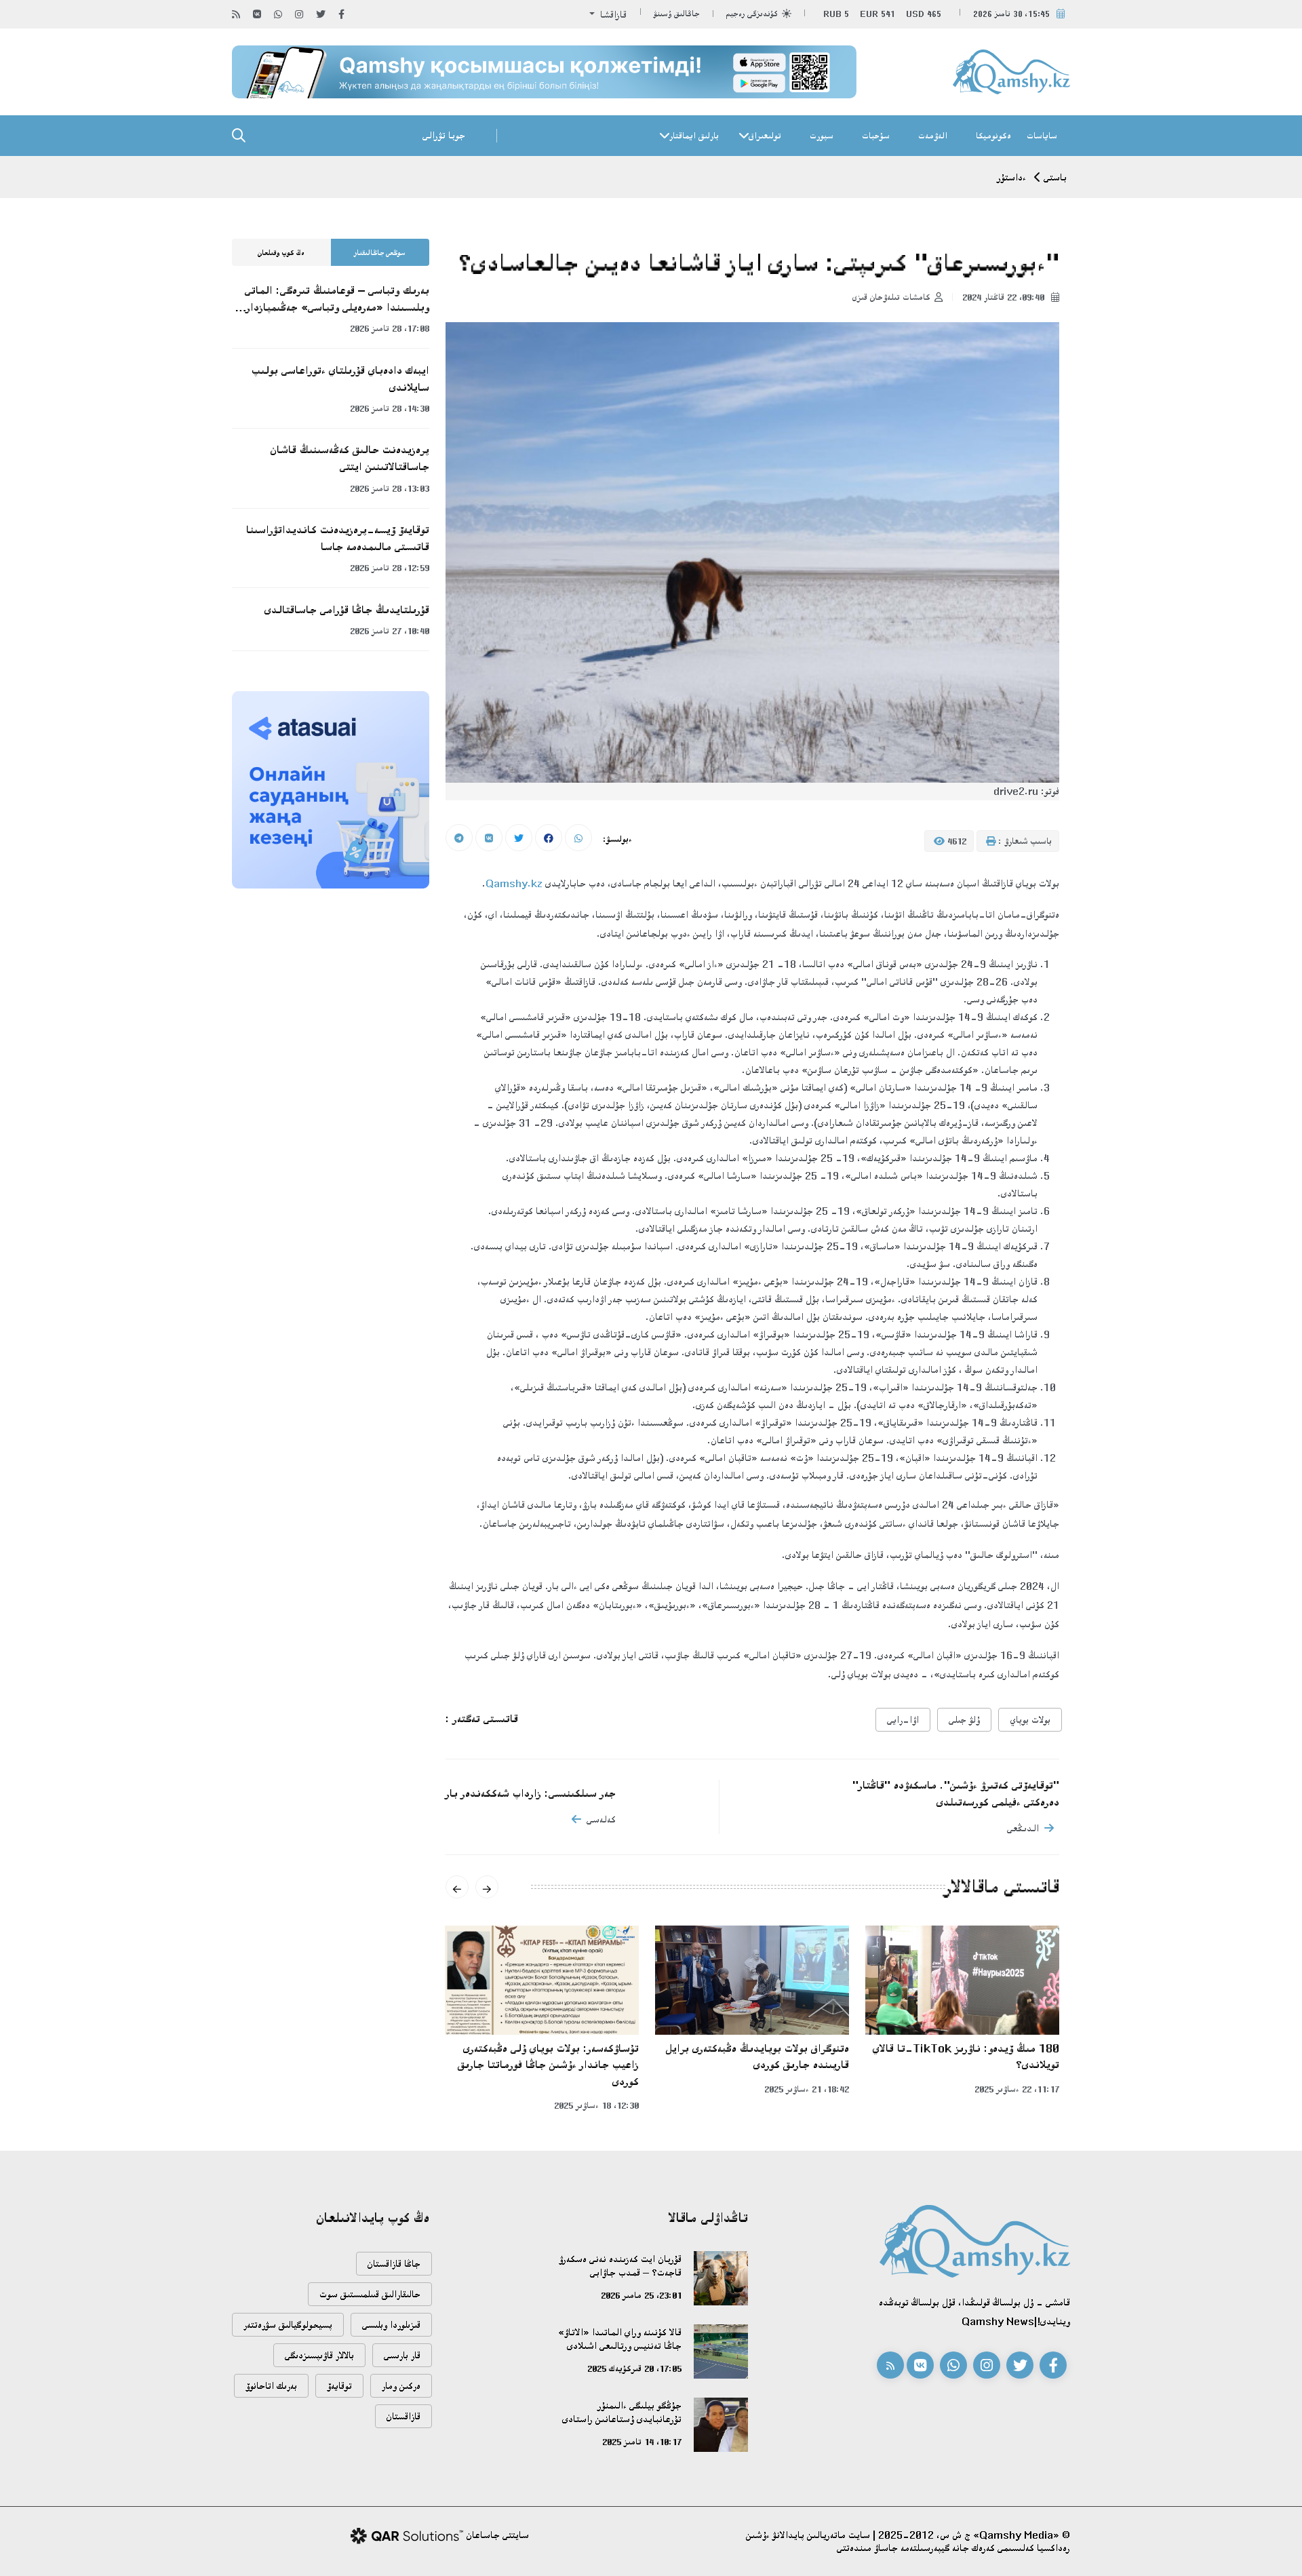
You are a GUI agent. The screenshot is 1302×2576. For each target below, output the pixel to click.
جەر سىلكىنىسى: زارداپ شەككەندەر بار (531, 1793)
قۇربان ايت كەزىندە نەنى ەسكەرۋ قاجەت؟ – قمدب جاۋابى (620, 2266)
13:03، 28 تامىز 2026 (390, 488)
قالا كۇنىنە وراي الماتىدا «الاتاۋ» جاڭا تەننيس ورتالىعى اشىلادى (620, 2339)
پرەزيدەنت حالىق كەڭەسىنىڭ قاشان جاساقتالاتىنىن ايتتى (350, 458)
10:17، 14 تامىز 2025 (642, 2442)
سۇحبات (876, 136)
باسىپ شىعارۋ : (1024, 841)
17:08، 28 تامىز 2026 (390, 328)
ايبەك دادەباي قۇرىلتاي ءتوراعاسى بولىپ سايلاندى (340, 379)
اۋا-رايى (903, 1720)
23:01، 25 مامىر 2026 (641, 2295)
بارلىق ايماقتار (694, 136)
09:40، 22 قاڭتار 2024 (1005, 297)
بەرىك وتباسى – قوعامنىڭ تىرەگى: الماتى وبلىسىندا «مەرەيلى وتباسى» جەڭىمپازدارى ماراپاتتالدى (334, 300)
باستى (1055, 177)
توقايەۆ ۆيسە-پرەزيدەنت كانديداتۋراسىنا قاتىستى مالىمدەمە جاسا (338, 538)
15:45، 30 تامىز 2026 (1011, 14)
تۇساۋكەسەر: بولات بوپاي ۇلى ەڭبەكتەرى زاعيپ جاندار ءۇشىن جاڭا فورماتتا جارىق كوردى (548, 2065)
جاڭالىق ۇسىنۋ (677, 14)
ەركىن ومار (401, 2386)
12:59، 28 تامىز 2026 (390, 568)
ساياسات (1042, 136)
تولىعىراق (765, 136)
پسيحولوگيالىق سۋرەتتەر (288, 2325)
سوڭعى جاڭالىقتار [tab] (380, 253)
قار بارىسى (402, 2355)
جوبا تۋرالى (444, 135)
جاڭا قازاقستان (394, 2264)
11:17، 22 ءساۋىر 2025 (1017, 2089)
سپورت (822, 136)
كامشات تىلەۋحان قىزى (891, 297)
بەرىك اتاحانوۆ (271, 2386)
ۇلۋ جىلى (964, 1720)
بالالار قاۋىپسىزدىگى (319, 2355)
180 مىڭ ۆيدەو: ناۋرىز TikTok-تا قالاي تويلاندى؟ (966, 2057)
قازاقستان (403, 2416)
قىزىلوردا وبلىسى (391, 2325)
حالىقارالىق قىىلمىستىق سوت (370, 2294)
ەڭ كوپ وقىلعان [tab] (281, 253)
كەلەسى (601, 1819)
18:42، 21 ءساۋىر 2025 (807, 2089)
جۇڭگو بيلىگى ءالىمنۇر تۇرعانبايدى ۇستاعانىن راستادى (622, 2412)
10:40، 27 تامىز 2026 (390, 631)
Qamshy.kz (514, 883)
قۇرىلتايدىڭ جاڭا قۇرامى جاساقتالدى (347, 610)
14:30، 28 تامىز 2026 (390, 408)
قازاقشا (612, 15)
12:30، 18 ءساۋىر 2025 (596, 2105)
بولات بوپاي (1030, 1720)
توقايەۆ (339, 2386)
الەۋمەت (933, 136)
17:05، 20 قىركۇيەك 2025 (634, 2368)
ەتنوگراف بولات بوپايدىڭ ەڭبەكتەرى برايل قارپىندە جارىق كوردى (757, 2057)
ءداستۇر (1012, 177)
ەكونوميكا (993, 136)
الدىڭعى (1023, 1828)
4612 (955, 841)
